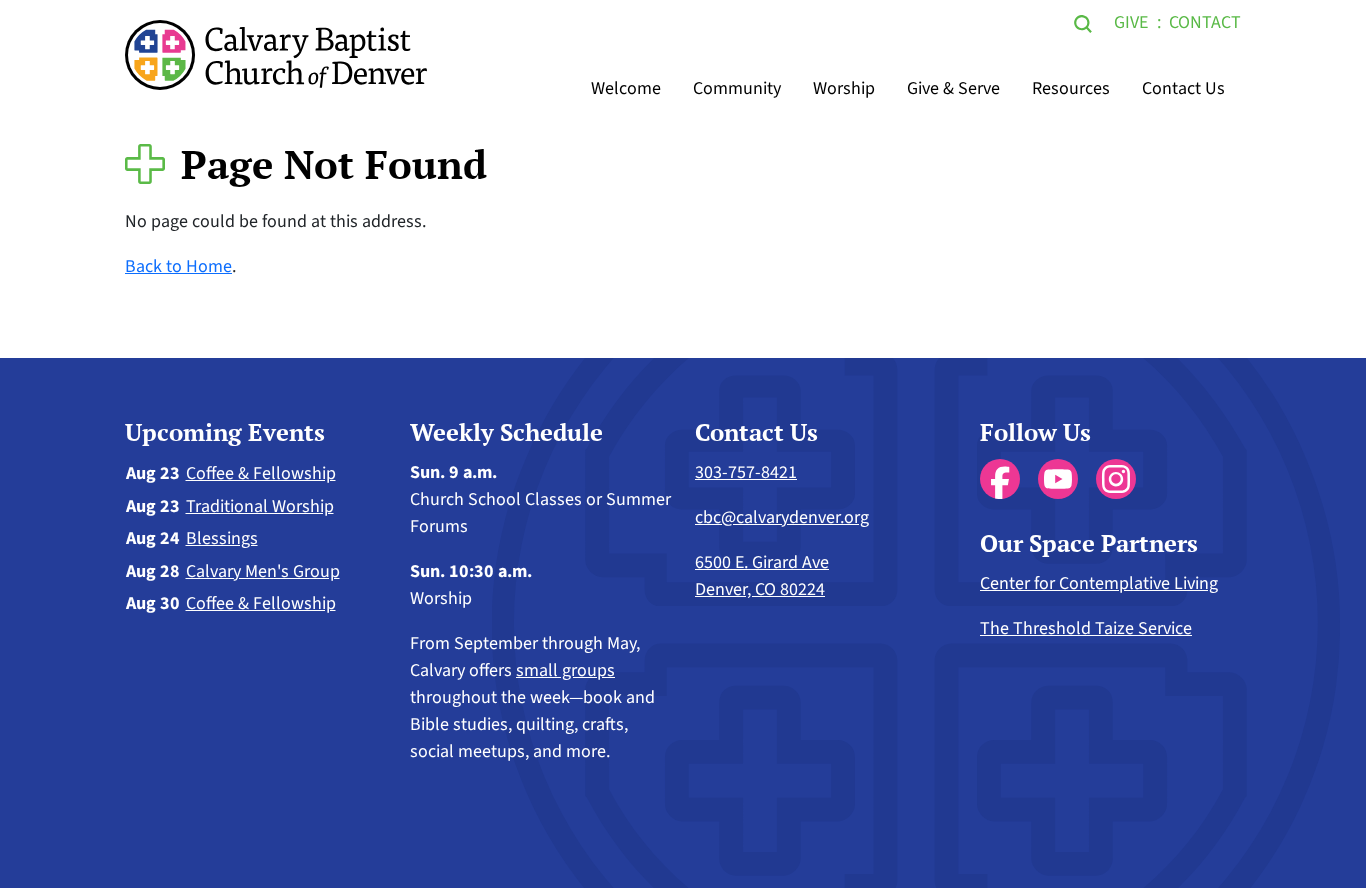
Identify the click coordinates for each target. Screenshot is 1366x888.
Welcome (626, 88)
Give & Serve (953, 88)
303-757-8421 (746, 472)
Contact (1205, 22)
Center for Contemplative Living (1099, 583)
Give (1131, 22)
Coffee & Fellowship (261, 473)
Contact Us (1183, 88)
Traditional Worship (260, 506)
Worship (844, 88)
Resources (1071, 88)
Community (737, 88)
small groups (565, 670)
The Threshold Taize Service (1086, 628)
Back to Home (178, 266)
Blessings (222, 538)
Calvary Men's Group (263, 571)
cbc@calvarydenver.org (782, 517)
